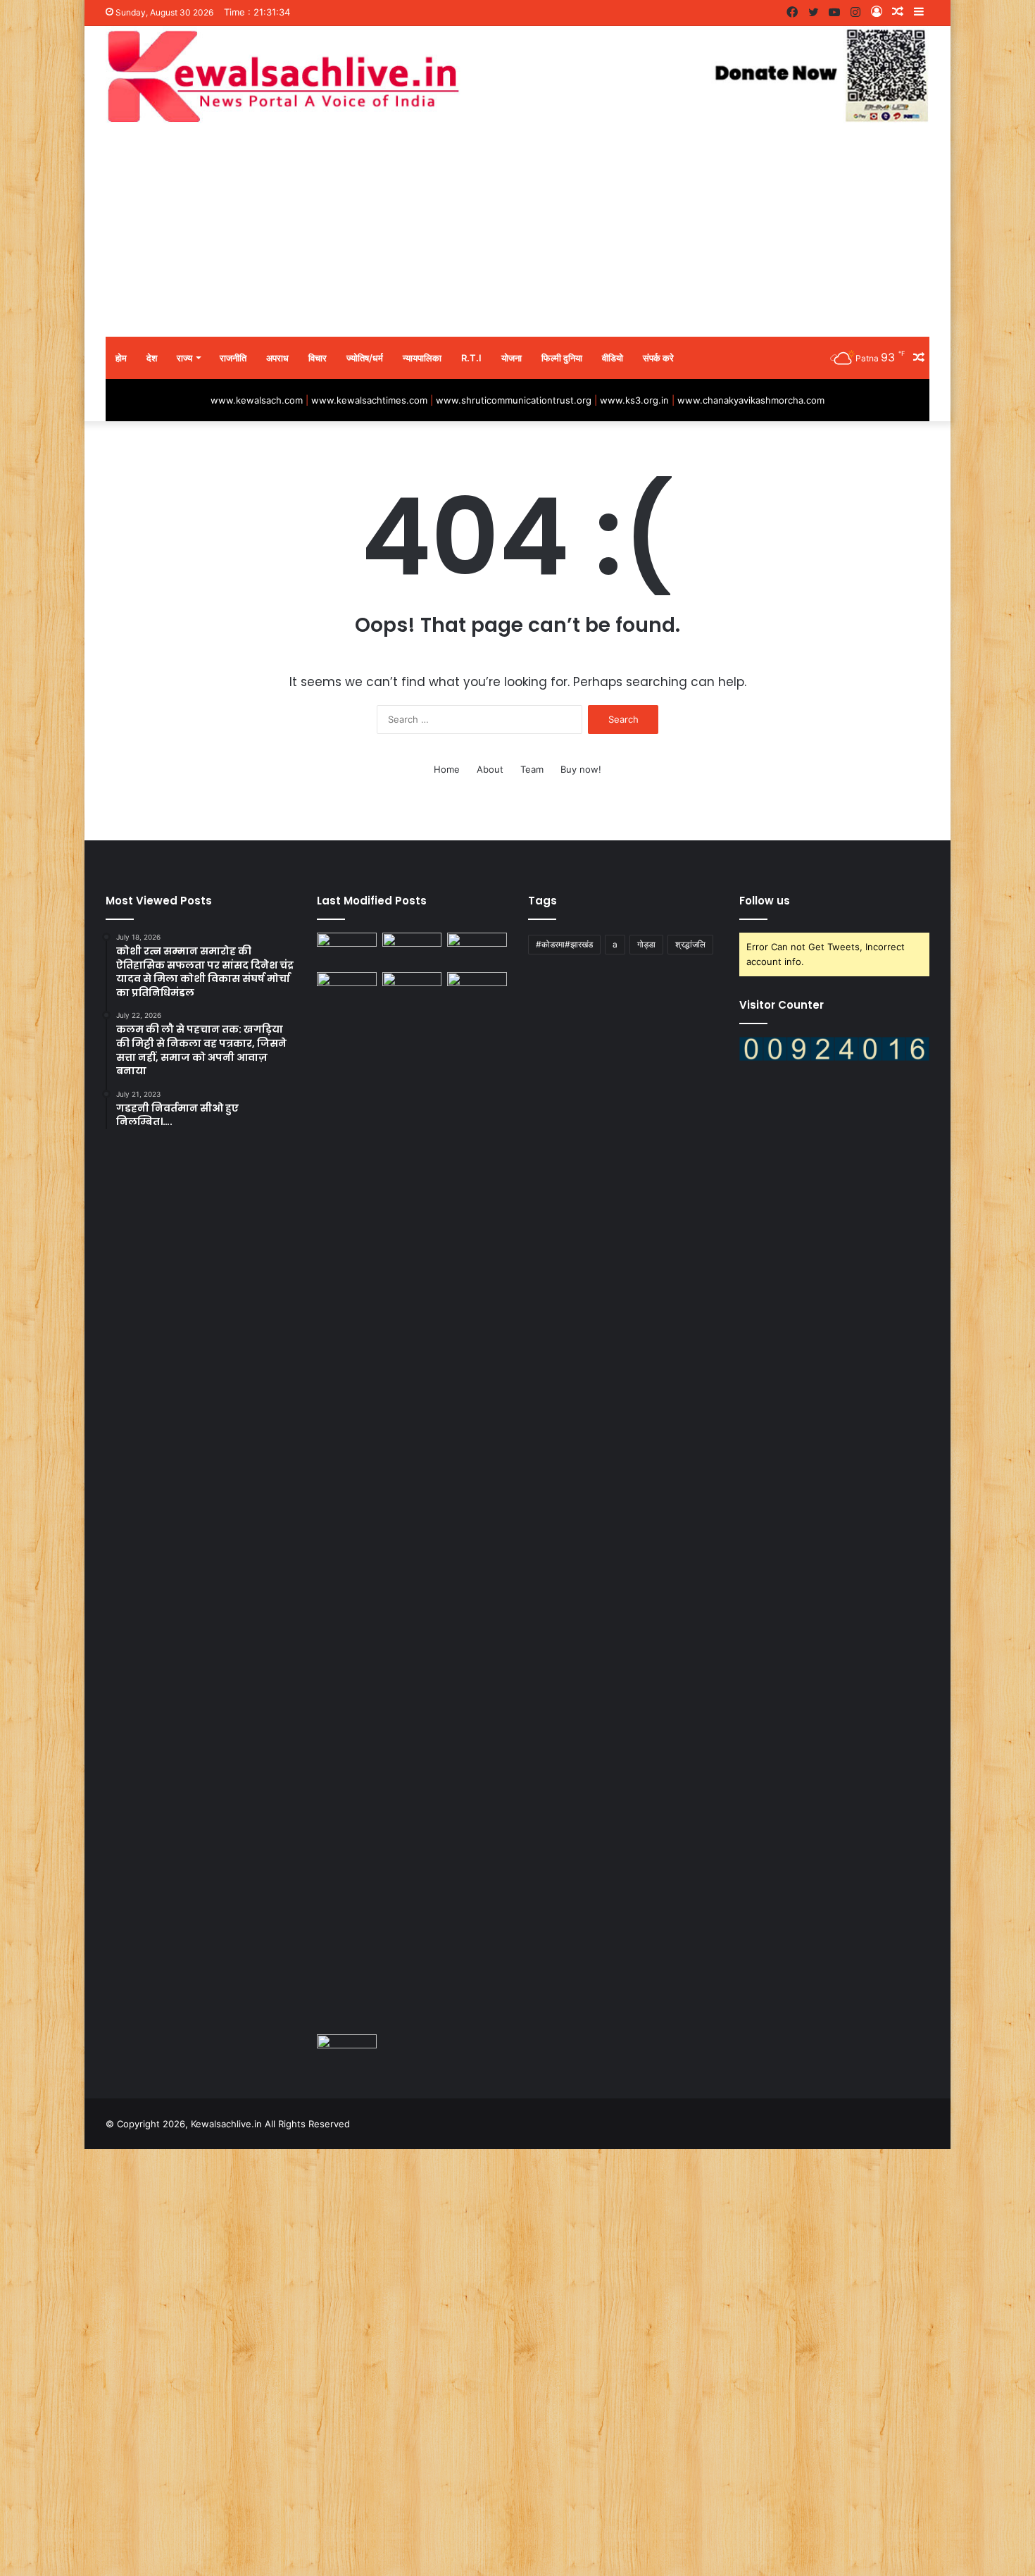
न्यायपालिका (422, 358)
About (490, 769)
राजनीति (233, 358)
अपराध (277, 358)
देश (152, 358)
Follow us (765, 901)
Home (447, 769)
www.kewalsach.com (257, 400)
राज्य (184, 358)
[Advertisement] (517, 231)
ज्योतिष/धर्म (365, 358)
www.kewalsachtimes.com (369, 400)
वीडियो (613, 358)
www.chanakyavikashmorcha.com (751, 400)
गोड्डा (646, 944)
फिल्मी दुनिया (562, 358)
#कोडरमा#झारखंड (564, 944)
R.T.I (471, 358)
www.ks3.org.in (634, 400)
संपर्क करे (658, 358)
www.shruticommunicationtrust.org (514, 400)
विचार (318, 358)
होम (121, 358)
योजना (512, 358)
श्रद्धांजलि (690, 944)
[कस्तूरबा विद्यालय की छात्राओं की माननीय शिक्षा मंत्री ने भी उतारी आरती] (347, 2051)
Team (532, 769)
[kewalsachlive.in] (517, 76)
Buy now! (581, 769)
